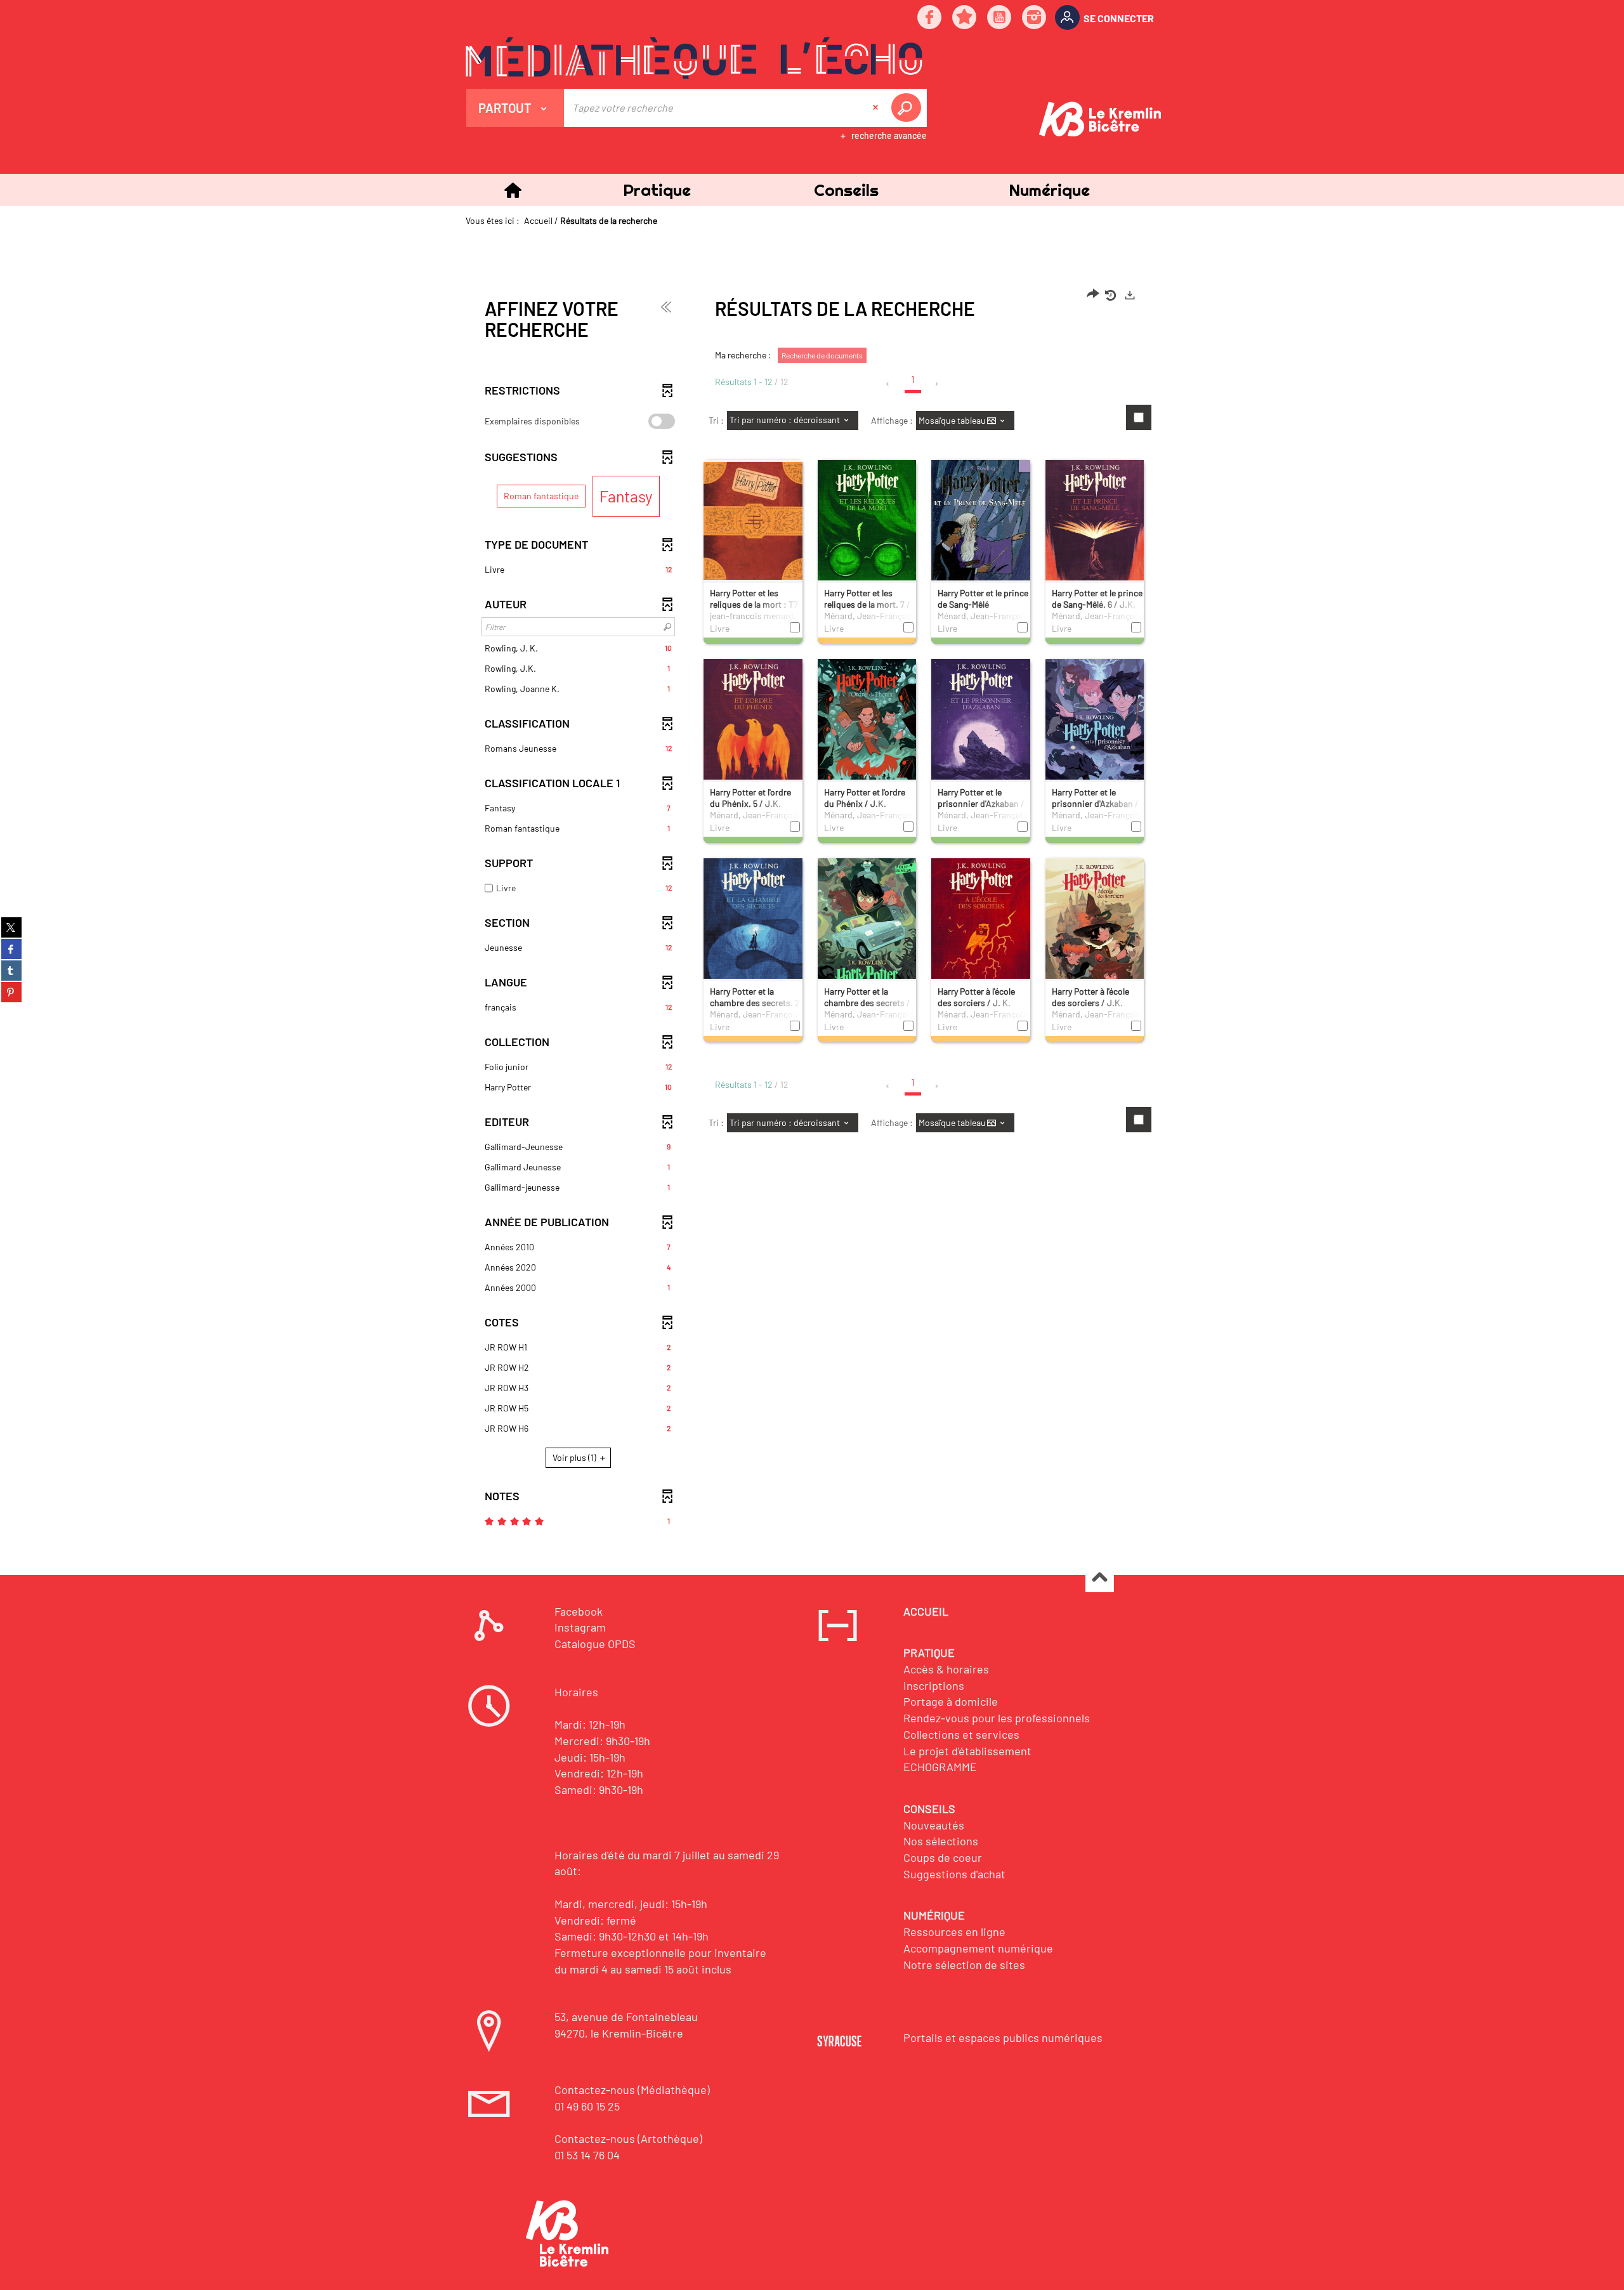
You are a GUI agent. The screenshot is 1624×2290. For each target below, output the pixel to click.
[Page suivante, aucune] (937, 384)
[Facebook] (930, 18)
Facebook (579, 1611)
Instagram (580, 1627)
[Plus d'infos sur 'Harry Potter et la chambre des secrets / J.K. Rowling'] (867, 929)
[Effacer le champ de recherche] (877, 108)
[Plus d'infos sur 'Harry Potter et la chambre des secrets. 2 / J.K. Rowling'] (753, 929)
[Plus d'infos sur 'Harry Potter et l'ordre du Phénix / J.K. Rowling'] (867, 730)
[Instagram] (1035, 18)
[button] (657, 190)
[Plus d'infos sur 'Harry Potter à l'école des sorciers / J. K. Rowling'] (981, 929)
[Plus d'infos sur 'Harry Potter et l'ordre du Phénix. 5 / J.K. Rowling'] (753, 730)
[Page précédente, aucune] (888, 384)
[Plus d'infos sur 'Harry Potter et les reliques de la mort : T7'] (753, 520)
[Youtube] (1000, 18)
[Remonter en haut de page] (1100, 1579)
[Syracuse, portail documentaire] (694, 58)
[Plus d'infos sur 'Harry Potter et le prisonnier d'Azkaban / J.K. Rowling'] (981, 730)
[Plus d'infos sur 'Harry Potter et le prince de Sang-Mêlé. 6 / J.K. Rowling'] (1095, 531)
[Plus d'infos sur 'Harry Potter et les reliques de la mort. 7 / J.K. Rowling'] (867, 531)
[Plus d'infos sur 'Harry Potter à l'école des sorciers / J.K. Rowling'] (1095, 929)
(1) (575, 1457)
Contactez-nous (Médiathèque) (632, 2090)
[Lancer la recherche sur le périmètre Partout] (908, 108)
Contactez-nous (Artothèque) (628, 2138)
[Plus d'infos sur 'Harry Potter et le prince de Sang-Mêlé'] (981, 532)
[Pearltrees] (965, 18)
